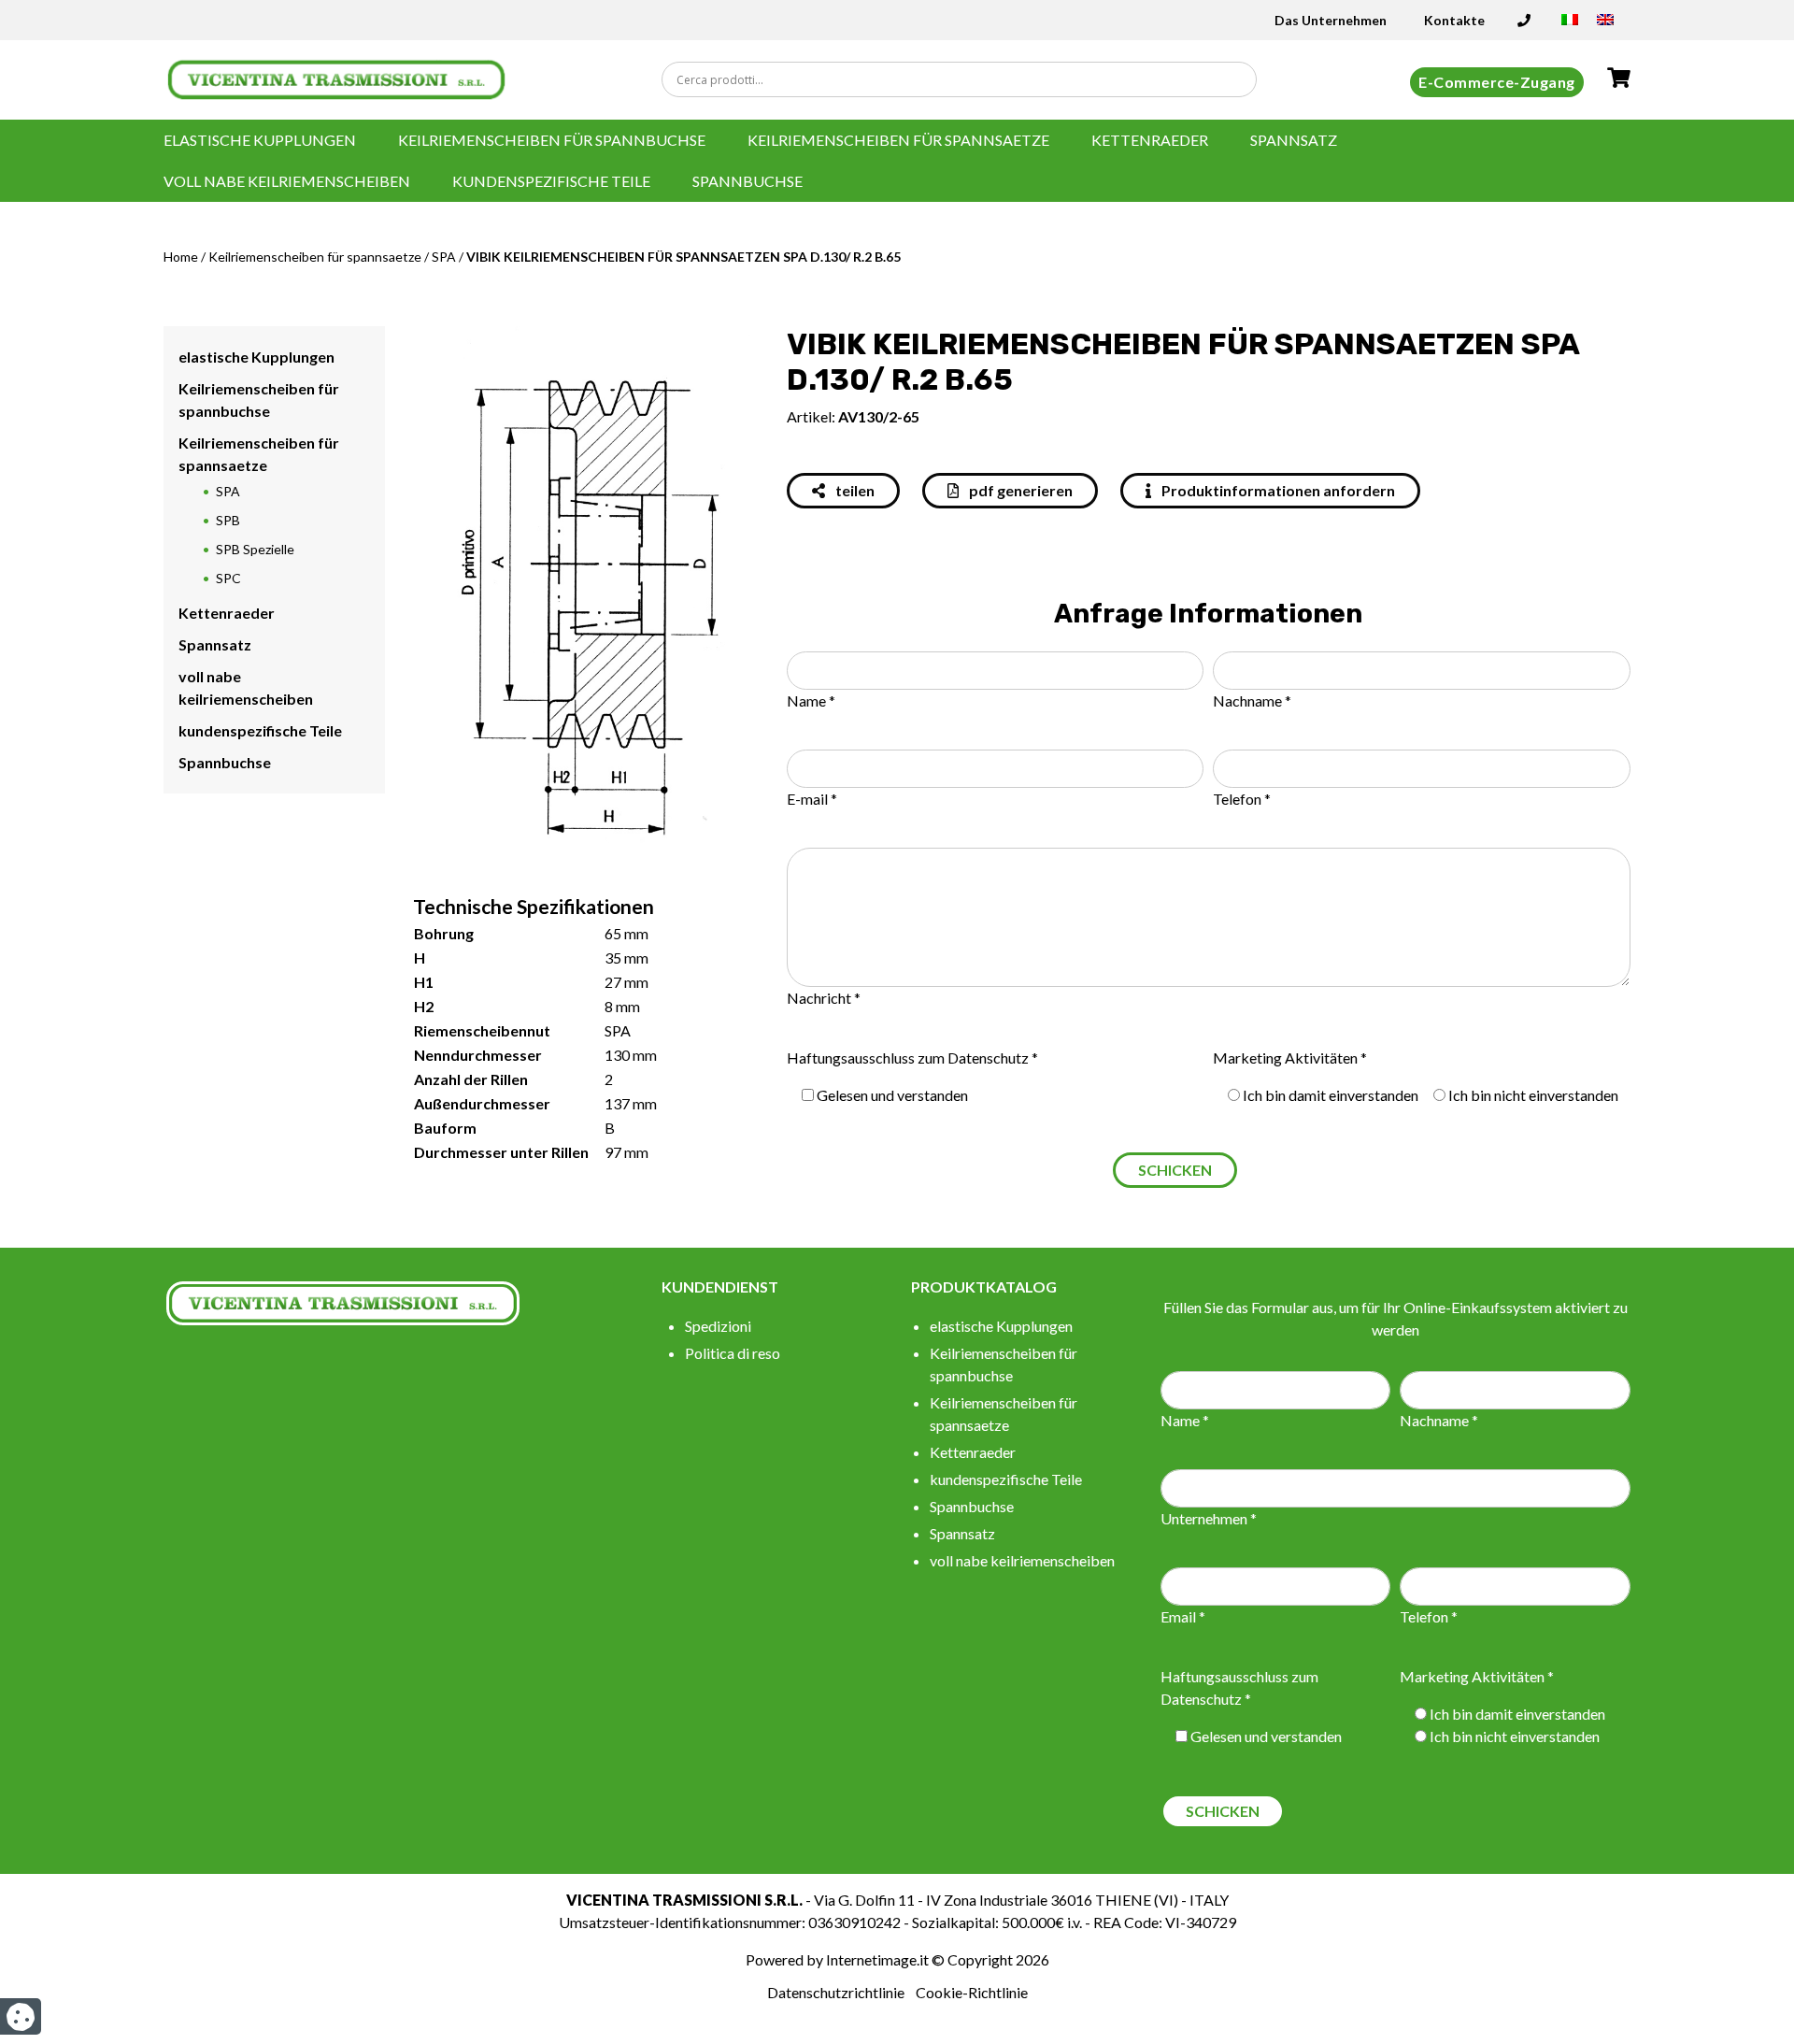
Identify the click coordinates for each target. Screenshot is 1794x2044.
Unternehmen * (1209, 1518)
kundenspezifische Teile (551, 181)
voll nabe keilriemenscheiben (287, 181)
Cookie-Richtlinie (972, 1992)
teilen (854, 490)
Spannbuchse (747, 181)
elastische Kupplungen (260, 140)
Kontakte (1454, 20)
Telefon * (1242, 799)
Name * (811, 700)
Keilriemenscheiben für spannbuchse (552, 140)
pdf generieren (1019, 490)
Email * (1183, 1616)
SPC (228, 578)
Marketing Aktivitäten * (1290, 1058)
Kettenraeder (1150, 140)
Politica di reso (733, 1353)
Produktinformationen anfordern (1277, 490)
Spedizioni (718, 1326)
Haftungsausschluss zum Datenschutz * (912, 1058)
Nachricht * (824, 998)
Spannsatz (1294, 140)
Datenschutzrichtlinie (836, 1992)
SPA (444, 257)
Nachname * (1252, 700)
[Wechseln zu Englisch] (1605, 26)
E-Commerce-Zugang (1497, 82)
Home (181, 257)
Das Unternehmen (1331, 20)
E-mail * (812, 799)
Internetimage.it (877, 1959)
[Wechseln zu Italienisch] (1570, 26)
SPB (228, 520)
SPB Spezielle (255, 549)
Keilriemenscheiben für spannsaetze (898, 140)
